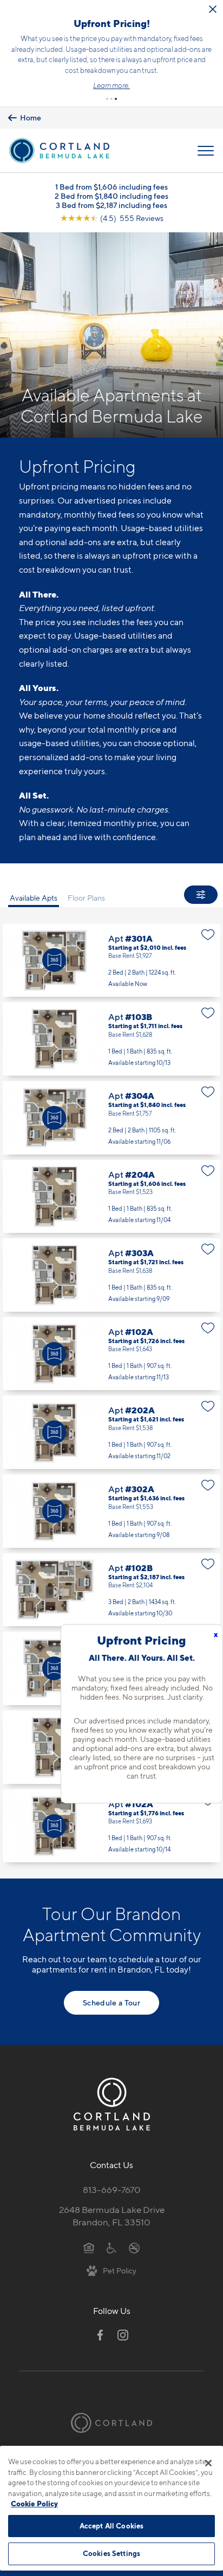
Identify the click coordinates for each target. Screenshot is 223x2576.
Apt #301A (111, 961)
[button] (107, 99)
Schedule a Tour (111, 2003)
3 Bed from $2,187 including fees (111, 205)
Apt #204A (111, 1197)
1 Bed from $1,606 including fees (111, 187)
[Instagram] (123, 2335)
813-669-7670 (112, 2190)
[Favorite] (208, 935)
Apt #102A (111, 1354)
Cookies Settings (111, 2553)
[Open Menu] (206, 151)
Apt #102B (111, 1590)
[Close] (208, 2463)
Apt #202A (111, 1432)
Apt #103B (111, 1039)
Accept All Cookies (111, 2526)
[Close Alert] (213, 9)
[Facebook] (100, 2335)
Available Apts (34, 898)
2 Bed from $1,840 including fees (111, 196)
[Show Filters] (201, 895)
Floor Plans (86, 898)
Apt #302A (111, 1511)
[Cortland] (111, 2423)
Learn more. (111, 85)
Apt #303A (111, 1275)
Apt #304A (111, 1118)
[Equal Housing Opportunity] (89, 2248)
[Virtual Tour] (54, 960)
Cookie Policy (34, 2504)
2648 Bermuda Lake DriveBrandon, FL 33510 (112, 2216)
